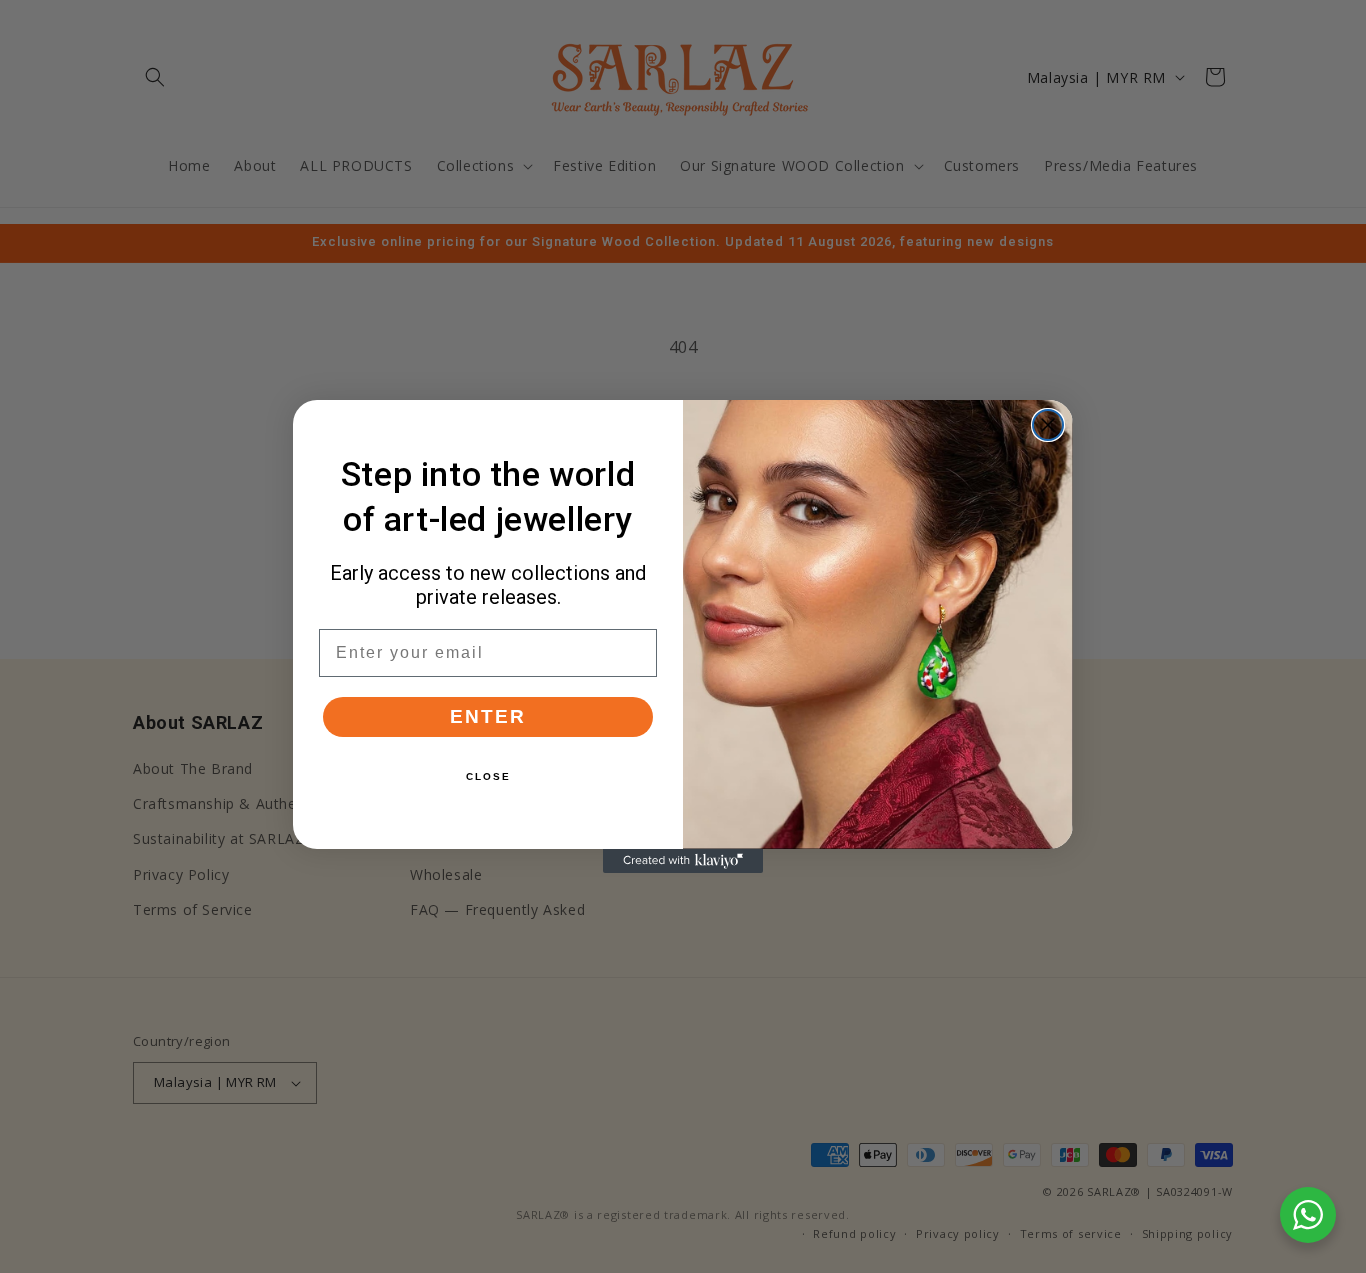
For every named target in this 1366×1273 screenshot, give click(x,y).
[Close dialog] (1048, 425)
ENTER (488, 716)
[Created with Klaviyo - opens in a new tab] (683, 861)
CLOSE (488, 776)
